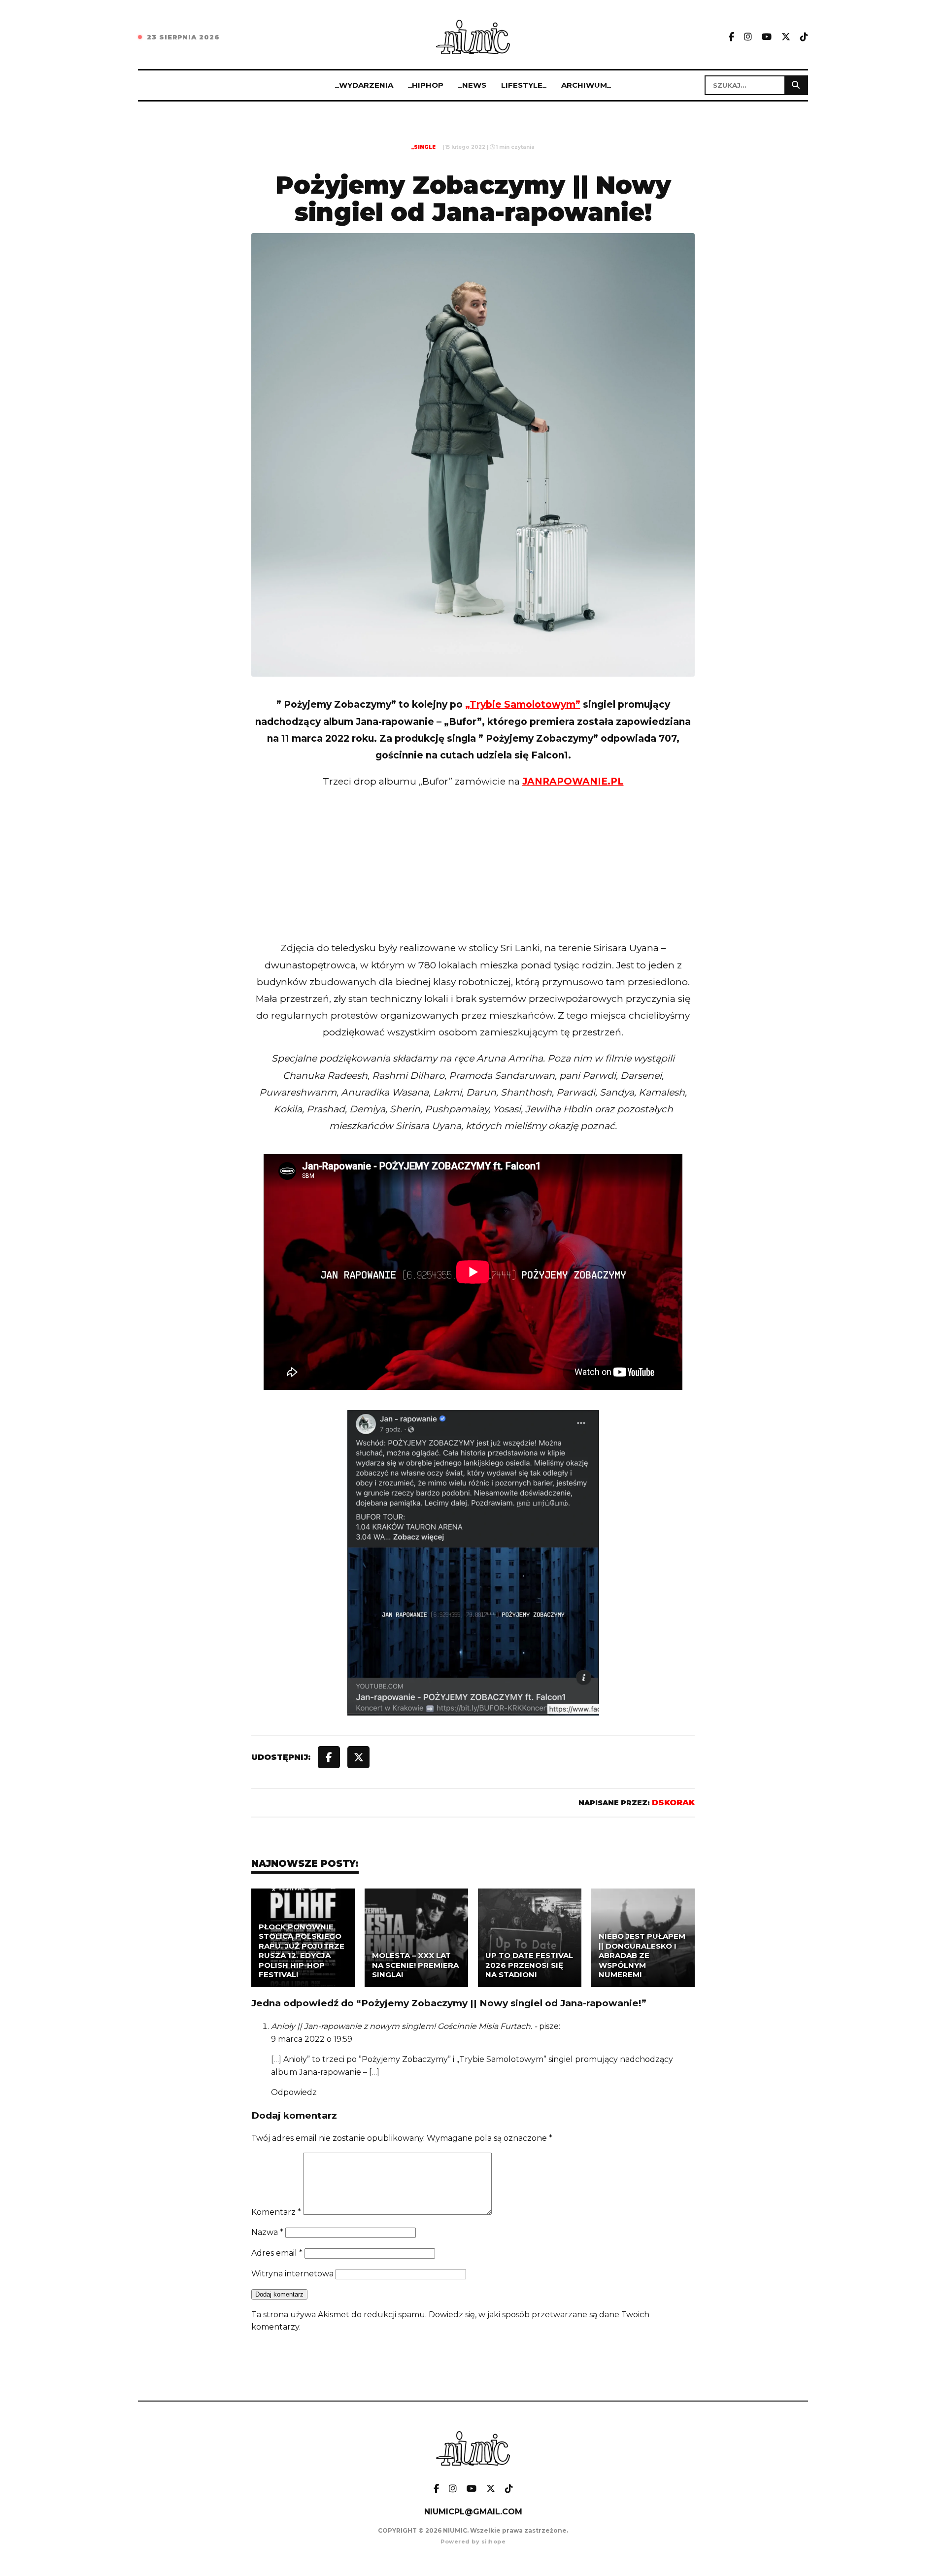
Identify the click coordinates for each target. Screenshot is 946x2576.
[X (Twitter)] (786, 37)
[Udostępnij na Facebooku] (329, 1757)
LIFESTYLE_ (524, 85)
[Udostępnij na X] (358, 1757)
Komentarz (276, 2212)
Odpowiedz (294, 2092)
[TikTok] (804, 37)
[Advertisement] (473, 885)
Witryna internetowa (292, 2274)
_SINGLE (423, 147)
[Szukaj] (796, 85)
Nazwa (267, 2232)
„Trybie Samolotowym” (523, 704)
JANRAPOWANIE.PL (573, 781)
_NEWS (472, 85)
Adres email (277, 2253)
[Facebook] (731, 37)
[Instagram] (748, 37)
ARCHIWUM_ (586, 85)
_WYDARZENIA (364, 85)
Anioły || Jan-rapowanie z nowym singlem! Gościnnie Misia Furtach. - (404, 2026)
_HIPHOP (426, 85)
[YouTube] (767, 37)
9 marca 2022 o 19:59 (312, 2039)
